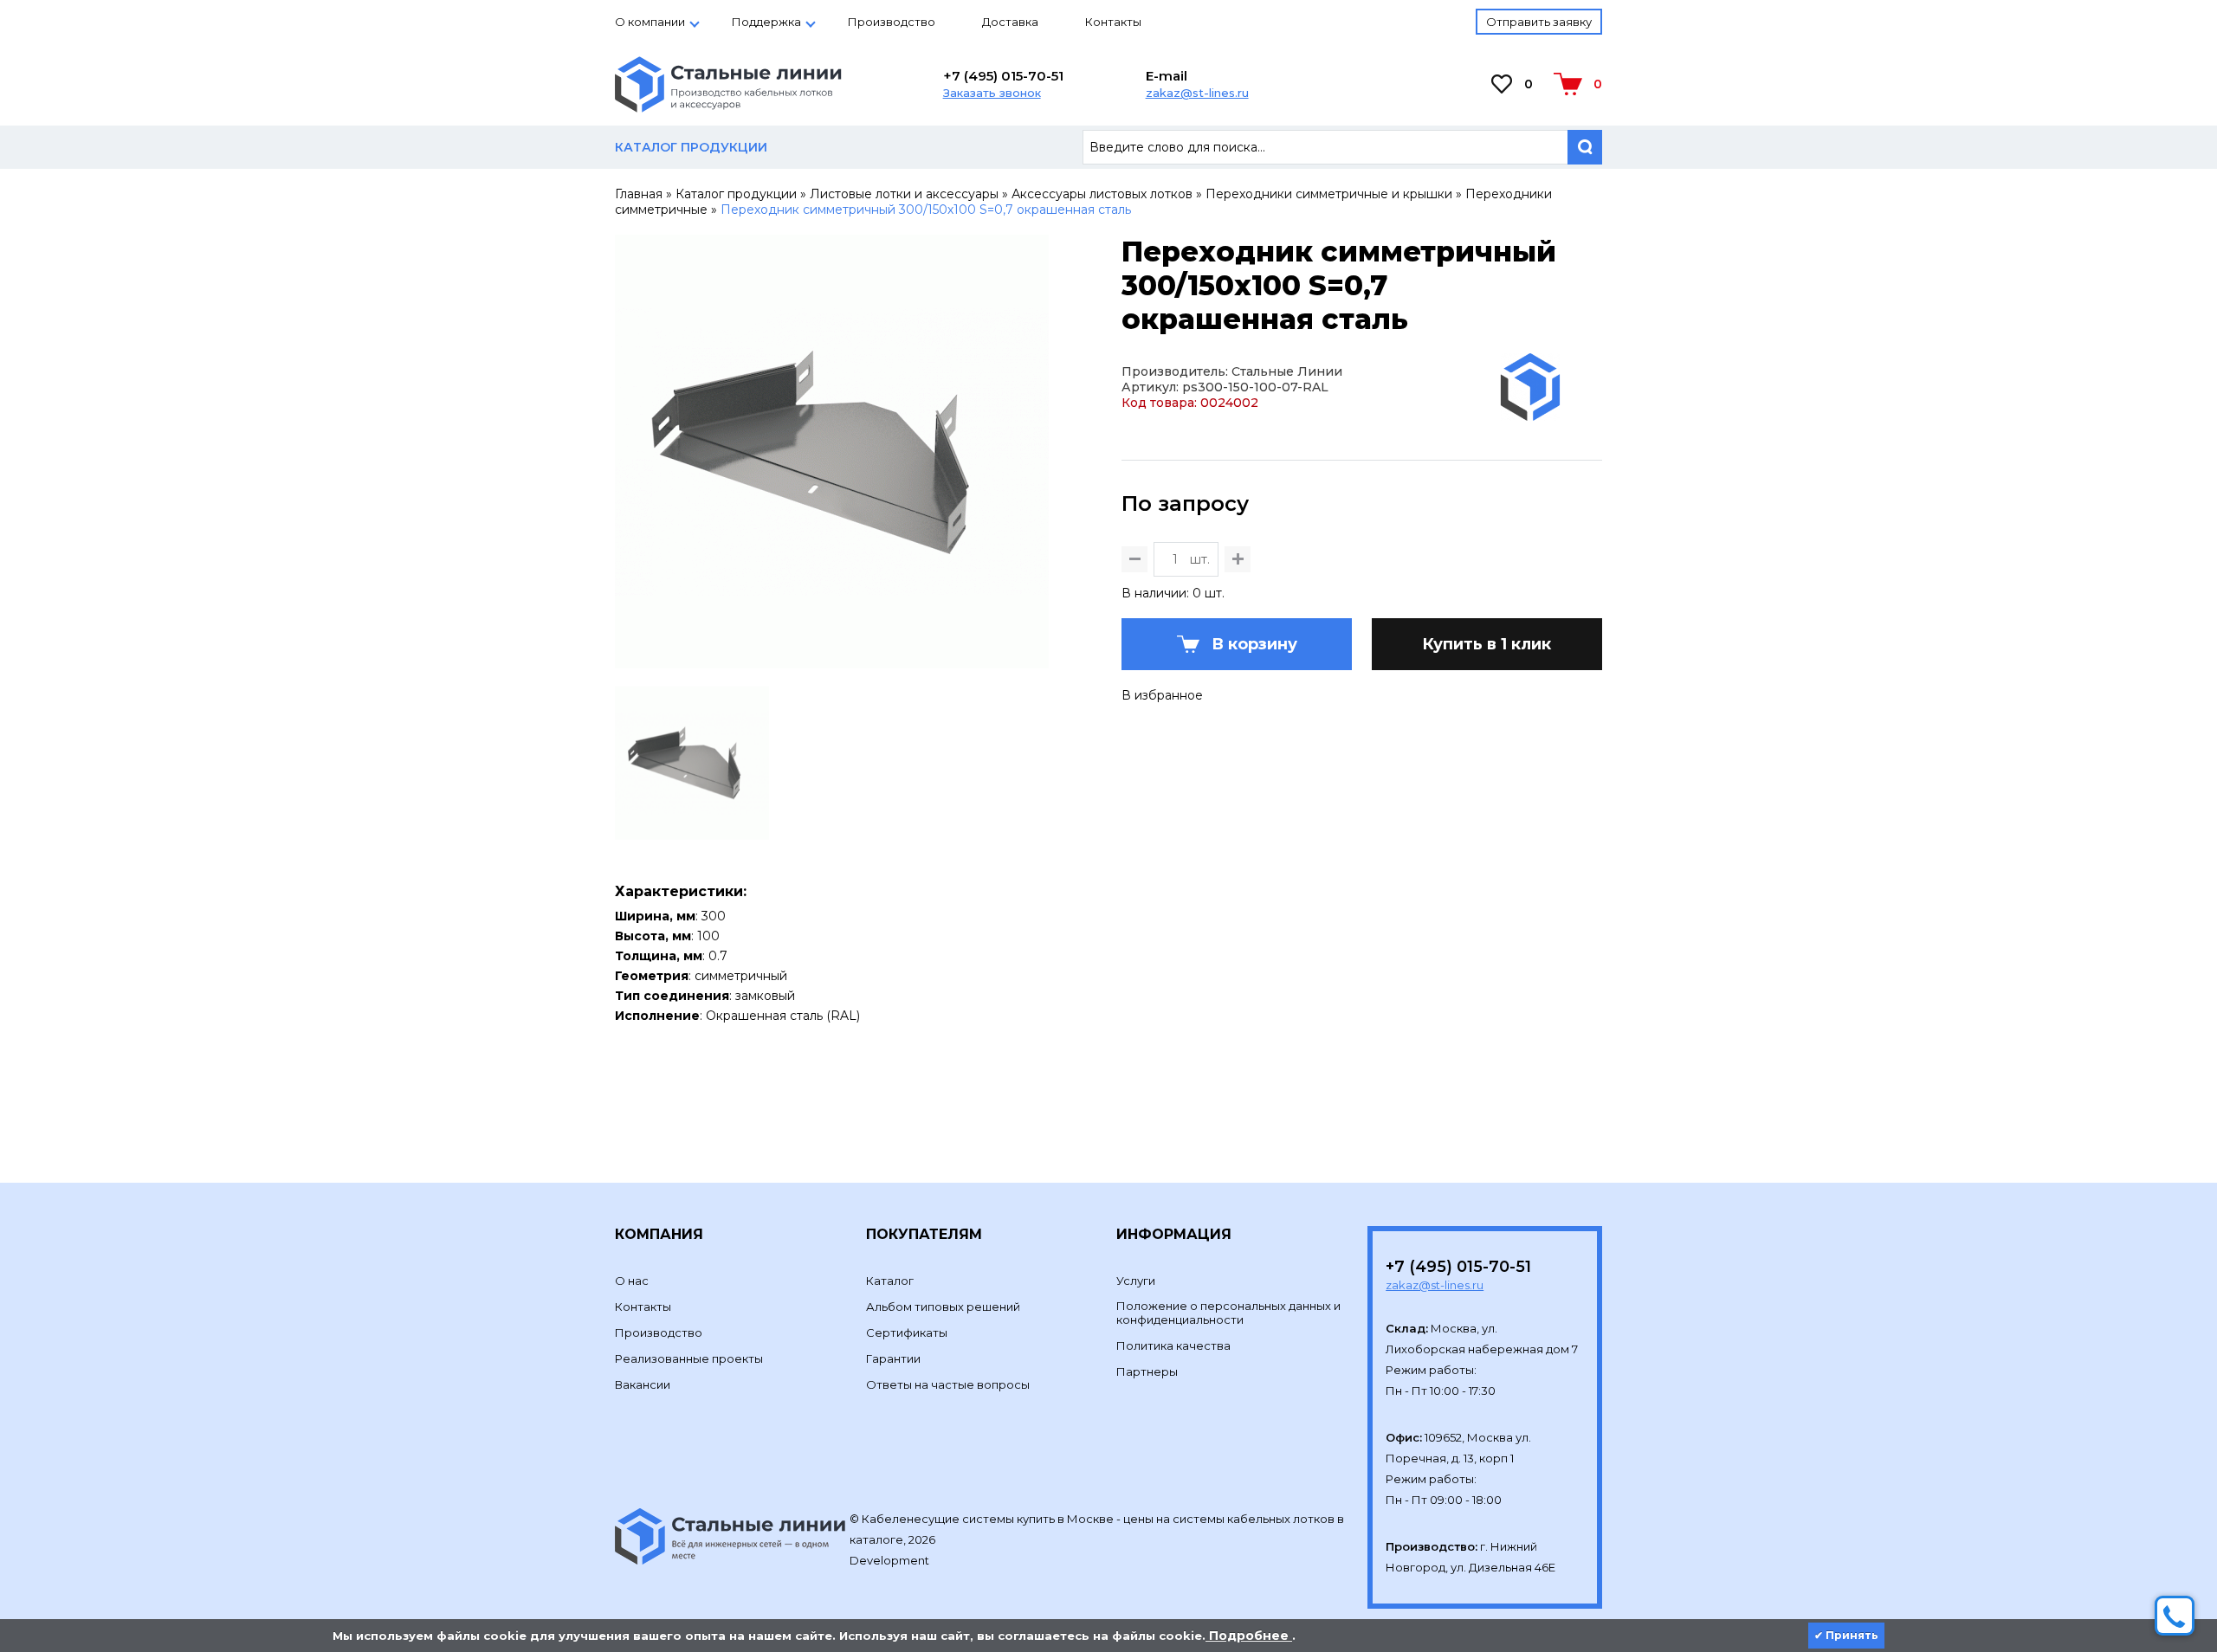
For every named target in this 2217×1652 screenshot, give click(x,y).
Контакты (1113, 22)
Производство (892, 22)
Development (891, 1560)
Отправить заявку (1539, 22)
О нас (632, 1281)
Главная (639, 194)
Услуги (1136, 1281)
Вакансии (643, 1384)
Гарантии (893, 1358)
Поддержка (766, 22)
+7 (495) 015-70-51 (1003, 76)
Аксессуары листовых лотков (1102, 194)
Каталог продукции (736, 194)
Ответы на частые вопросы (948, 1384)
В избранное (1162, 695)
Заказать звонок (992, 93)
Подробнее (1249, 1636)
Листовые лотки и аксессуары (904, 194)
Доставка (1010, 22)
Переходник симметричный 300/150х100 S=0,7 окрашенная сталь (926, 210)
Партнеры (1147, 1371)
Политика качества (1173, 1345)
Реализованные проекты (689, 1358)
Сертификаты (907, 1333)
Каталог (890, 1281)
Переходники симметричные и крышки (1329, 194)
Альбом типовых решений (943, 1307)
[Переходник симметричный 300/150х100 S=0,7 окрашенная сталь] (832, 661)
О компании (650, 22)
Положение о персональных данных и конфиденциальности (1228, 1313)
